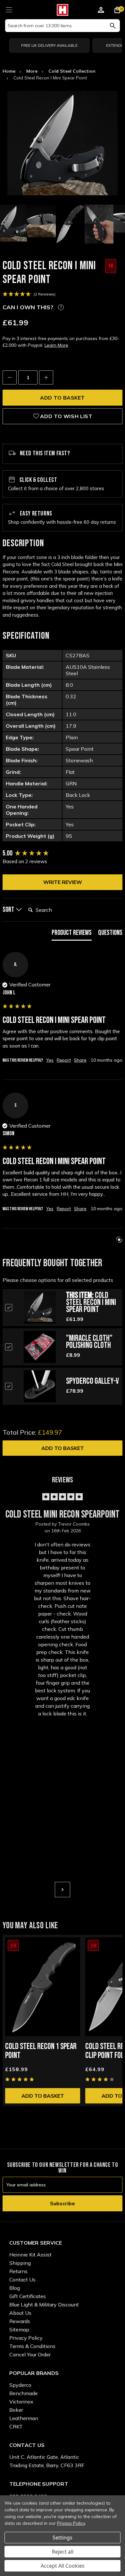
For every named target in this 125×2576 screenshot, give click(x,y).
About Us (20, 2313)
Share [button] (80, 1060)
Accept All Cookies (63, 2566)
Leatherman (24, 2418)
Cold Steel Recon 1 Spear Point (41, 2051)
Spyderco (20, 2385)
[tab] (72, 934)
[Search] (113, 26)
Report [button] (64, 1060)
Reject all (63, 2552)
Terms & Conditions (32, 2346)
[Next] (63, 1890)
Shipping (20, 2263)
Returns (18, 2271)
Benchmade (24, 2393)
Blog (15, 2288)
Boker (16, 2410)
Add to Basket (63, 1448)
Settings (63, 2538)
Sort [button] (9, 910)
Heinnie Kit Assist (30, 2255)
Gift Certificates (28, 2296)
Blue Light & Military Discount (44, 2305)
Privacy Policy (26, 2338)
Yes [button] (50, 1060)
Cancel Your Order (30, 2354)
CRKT (16, 2426)
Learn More (56, 345)
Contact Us (22, 2280)
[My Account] (101, 11)
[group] (63, 854)
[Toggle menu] (9, 9)
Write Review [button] (63, 882)
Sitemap (19, 2329)
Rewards (20, 2321)
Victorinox (21, 2402)
